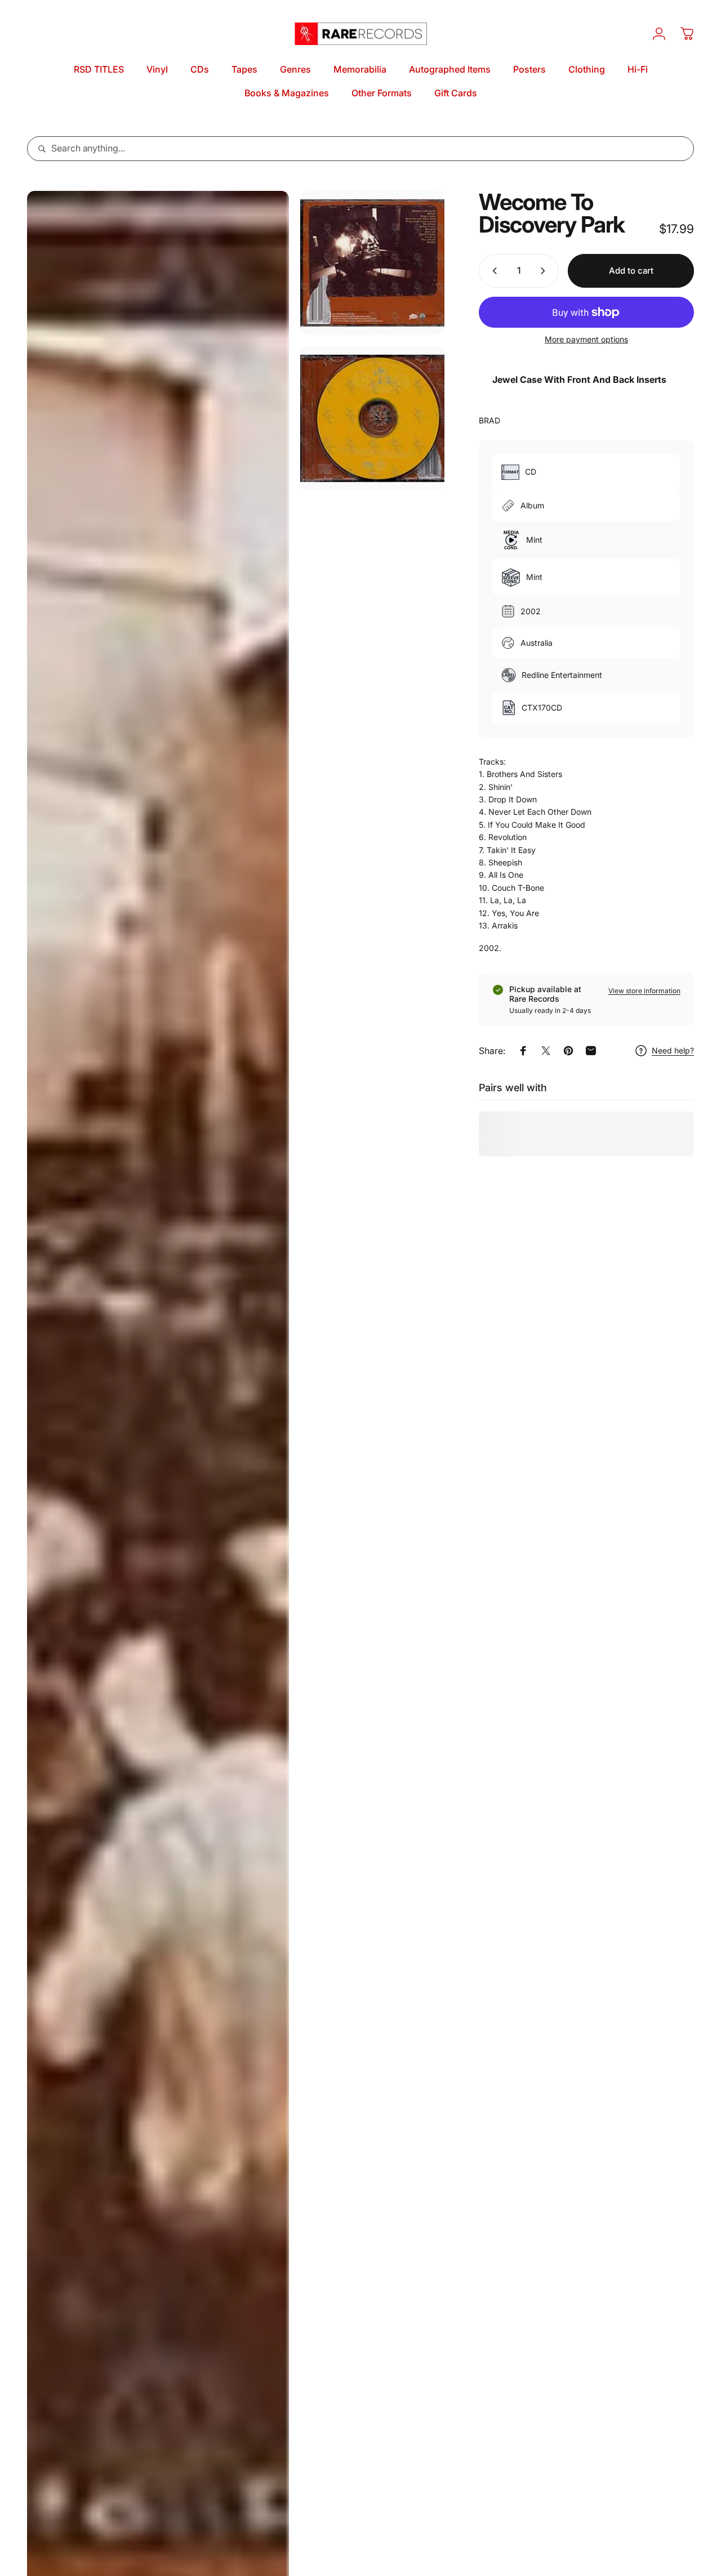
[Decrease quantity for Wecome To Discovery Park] (492, 271)
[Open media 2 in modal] (372, 263)
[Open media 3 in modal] (372, 418)
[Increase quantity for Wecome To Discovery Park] (545, 271)
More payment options (586, 339)
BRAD (489, 420)
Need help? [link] (673, 1050)
